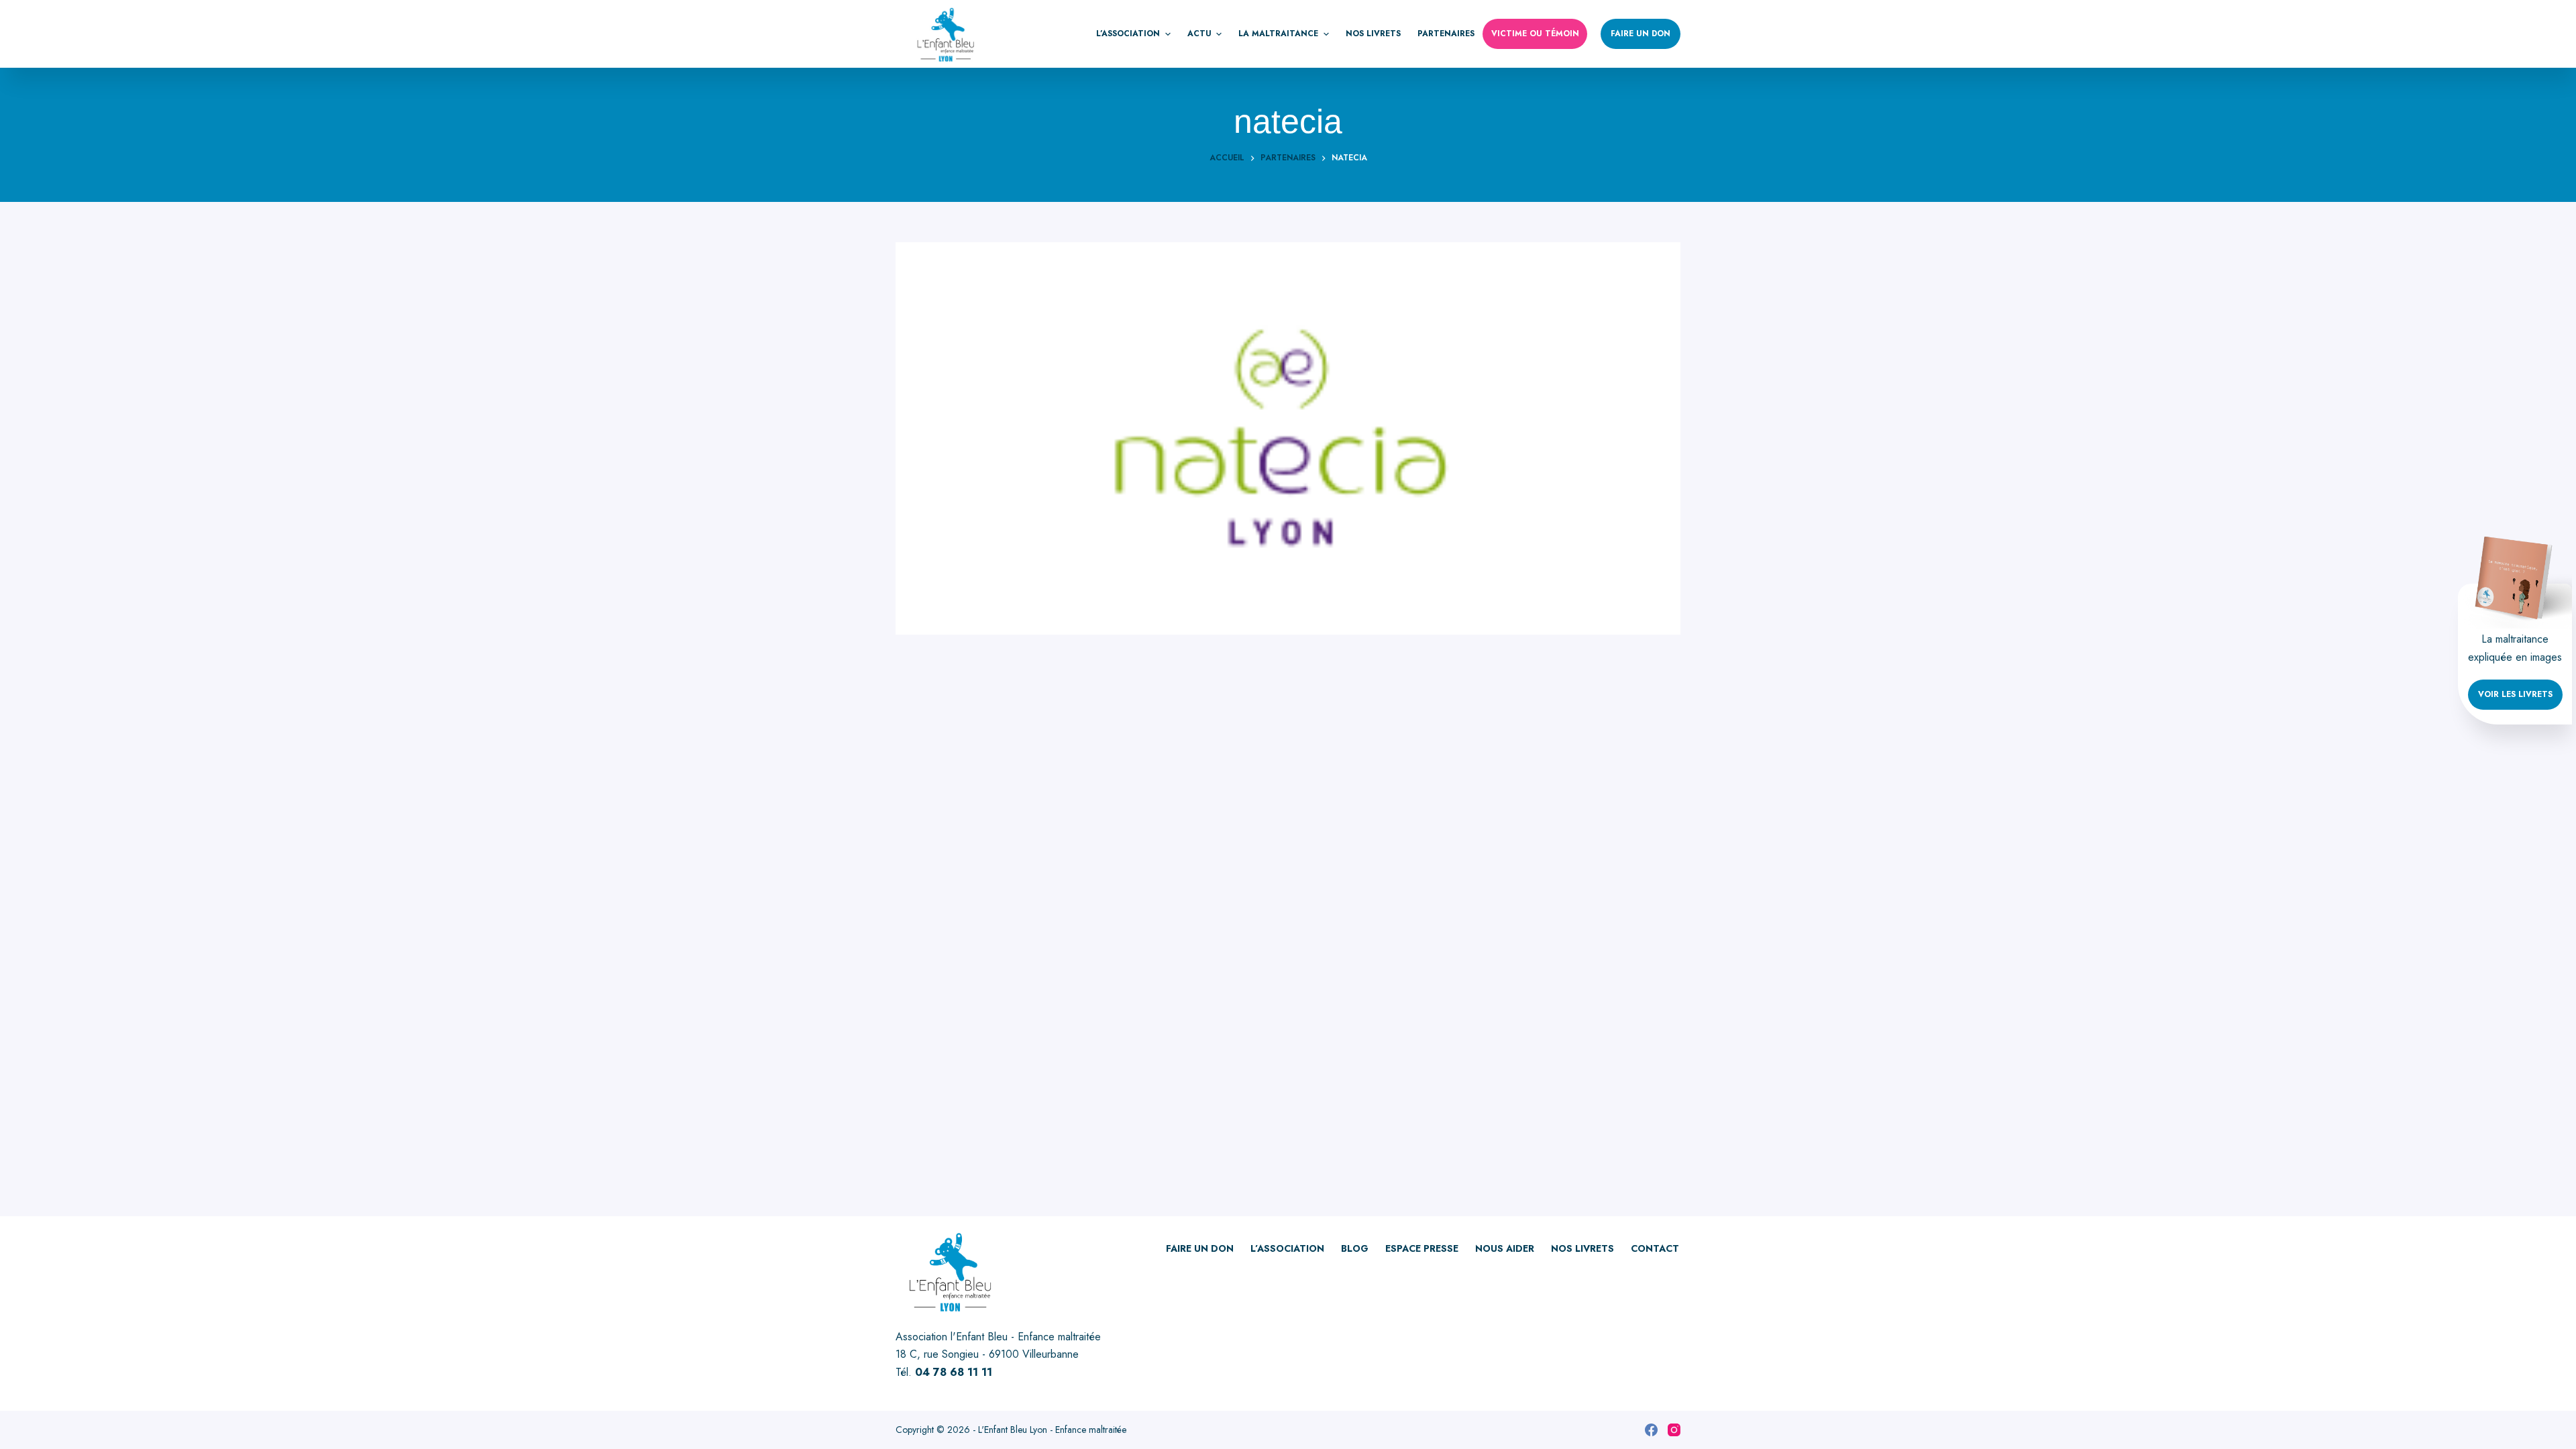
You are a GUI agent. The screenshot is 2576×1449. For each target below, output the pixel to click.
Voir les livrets (2515, 694)
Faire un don (1641, 34)
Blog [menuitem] (1355, 1248)
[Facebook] (1651, 1430)
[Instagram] (1674, 1430)
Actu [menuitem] (1199, 34)
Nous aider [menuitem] (1505, 1248)
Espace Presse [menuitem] (1422, 1248)
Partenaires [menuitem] (1446, 34)
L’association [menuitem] (1128, 34)
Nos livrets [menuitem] (1373, 34)
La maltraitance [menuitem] (1278, 34)
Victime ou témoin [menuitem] (1535, 34)
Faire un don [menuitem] (1200, 1248)
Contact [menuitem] (1655, 1248)
